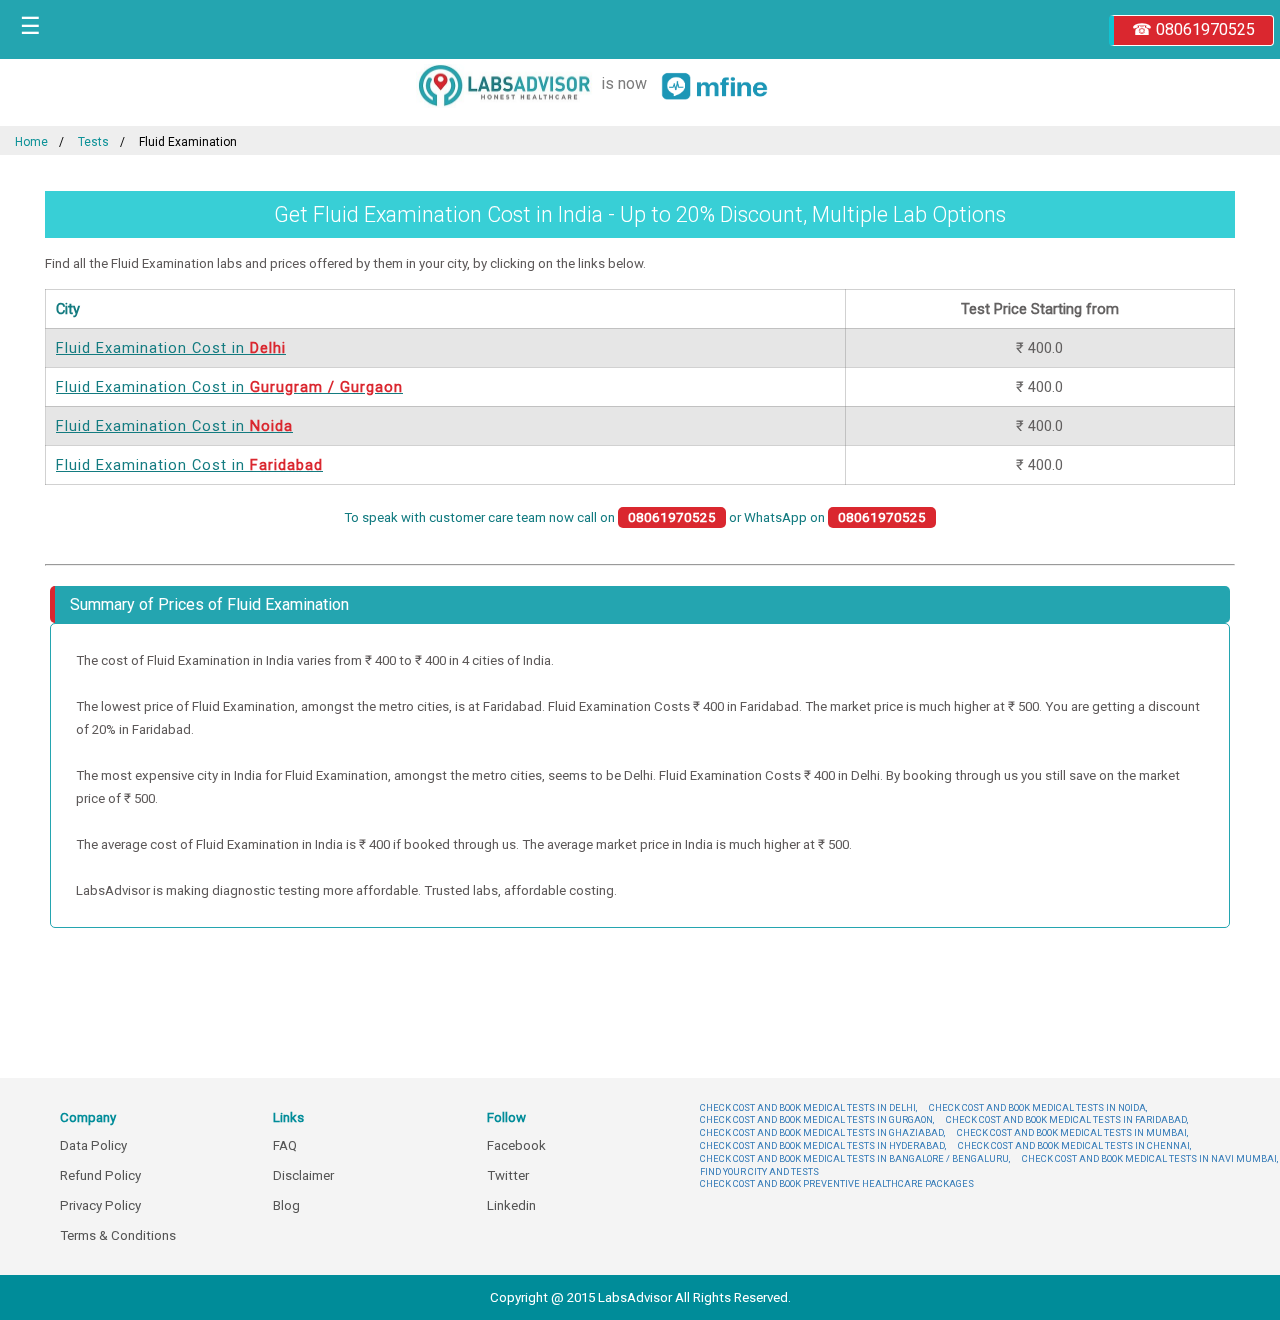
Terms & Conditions (118, 1235)
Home (31, 142)
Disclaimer (303, 1175)
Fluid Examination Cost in (171, 348)
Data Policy (93, 1145)
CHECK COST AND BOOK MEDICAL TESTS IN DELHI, (808, 1107)
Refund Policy (100, 1175)
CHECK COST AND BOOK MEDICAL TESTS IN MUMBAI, (1072, 1132)
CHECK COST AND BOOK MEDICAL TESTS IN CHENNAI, (1074, 1145)
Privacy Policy (100, 1205)
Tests (93, 142)
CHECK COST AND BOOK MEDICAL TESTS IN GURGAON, (817, 1119)
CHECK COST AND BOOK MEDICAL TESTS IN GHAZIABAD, (822, 1132)
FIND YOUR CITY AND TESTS (759, 1171)
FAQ (285, 1145)
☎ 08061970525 (1193, 29)
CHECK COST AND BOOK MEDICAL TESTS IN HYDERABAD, (823, 1145)
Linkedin (511, 1205)
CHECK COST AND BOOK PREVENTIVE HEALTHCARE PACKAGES (837, 1183)
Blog (286, 1205)
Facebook (516, 1145)
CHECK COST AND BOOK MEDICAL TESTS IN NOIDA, (1038, 1107)
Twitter (508, 1175)
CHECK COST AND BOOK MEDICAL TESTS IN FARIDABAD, (1067, 1119)
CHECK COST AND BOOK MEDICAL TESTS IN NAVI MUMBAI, (1150, 1158)
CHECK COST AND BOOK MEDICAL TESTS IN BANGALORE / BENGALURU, (855, 1158)
